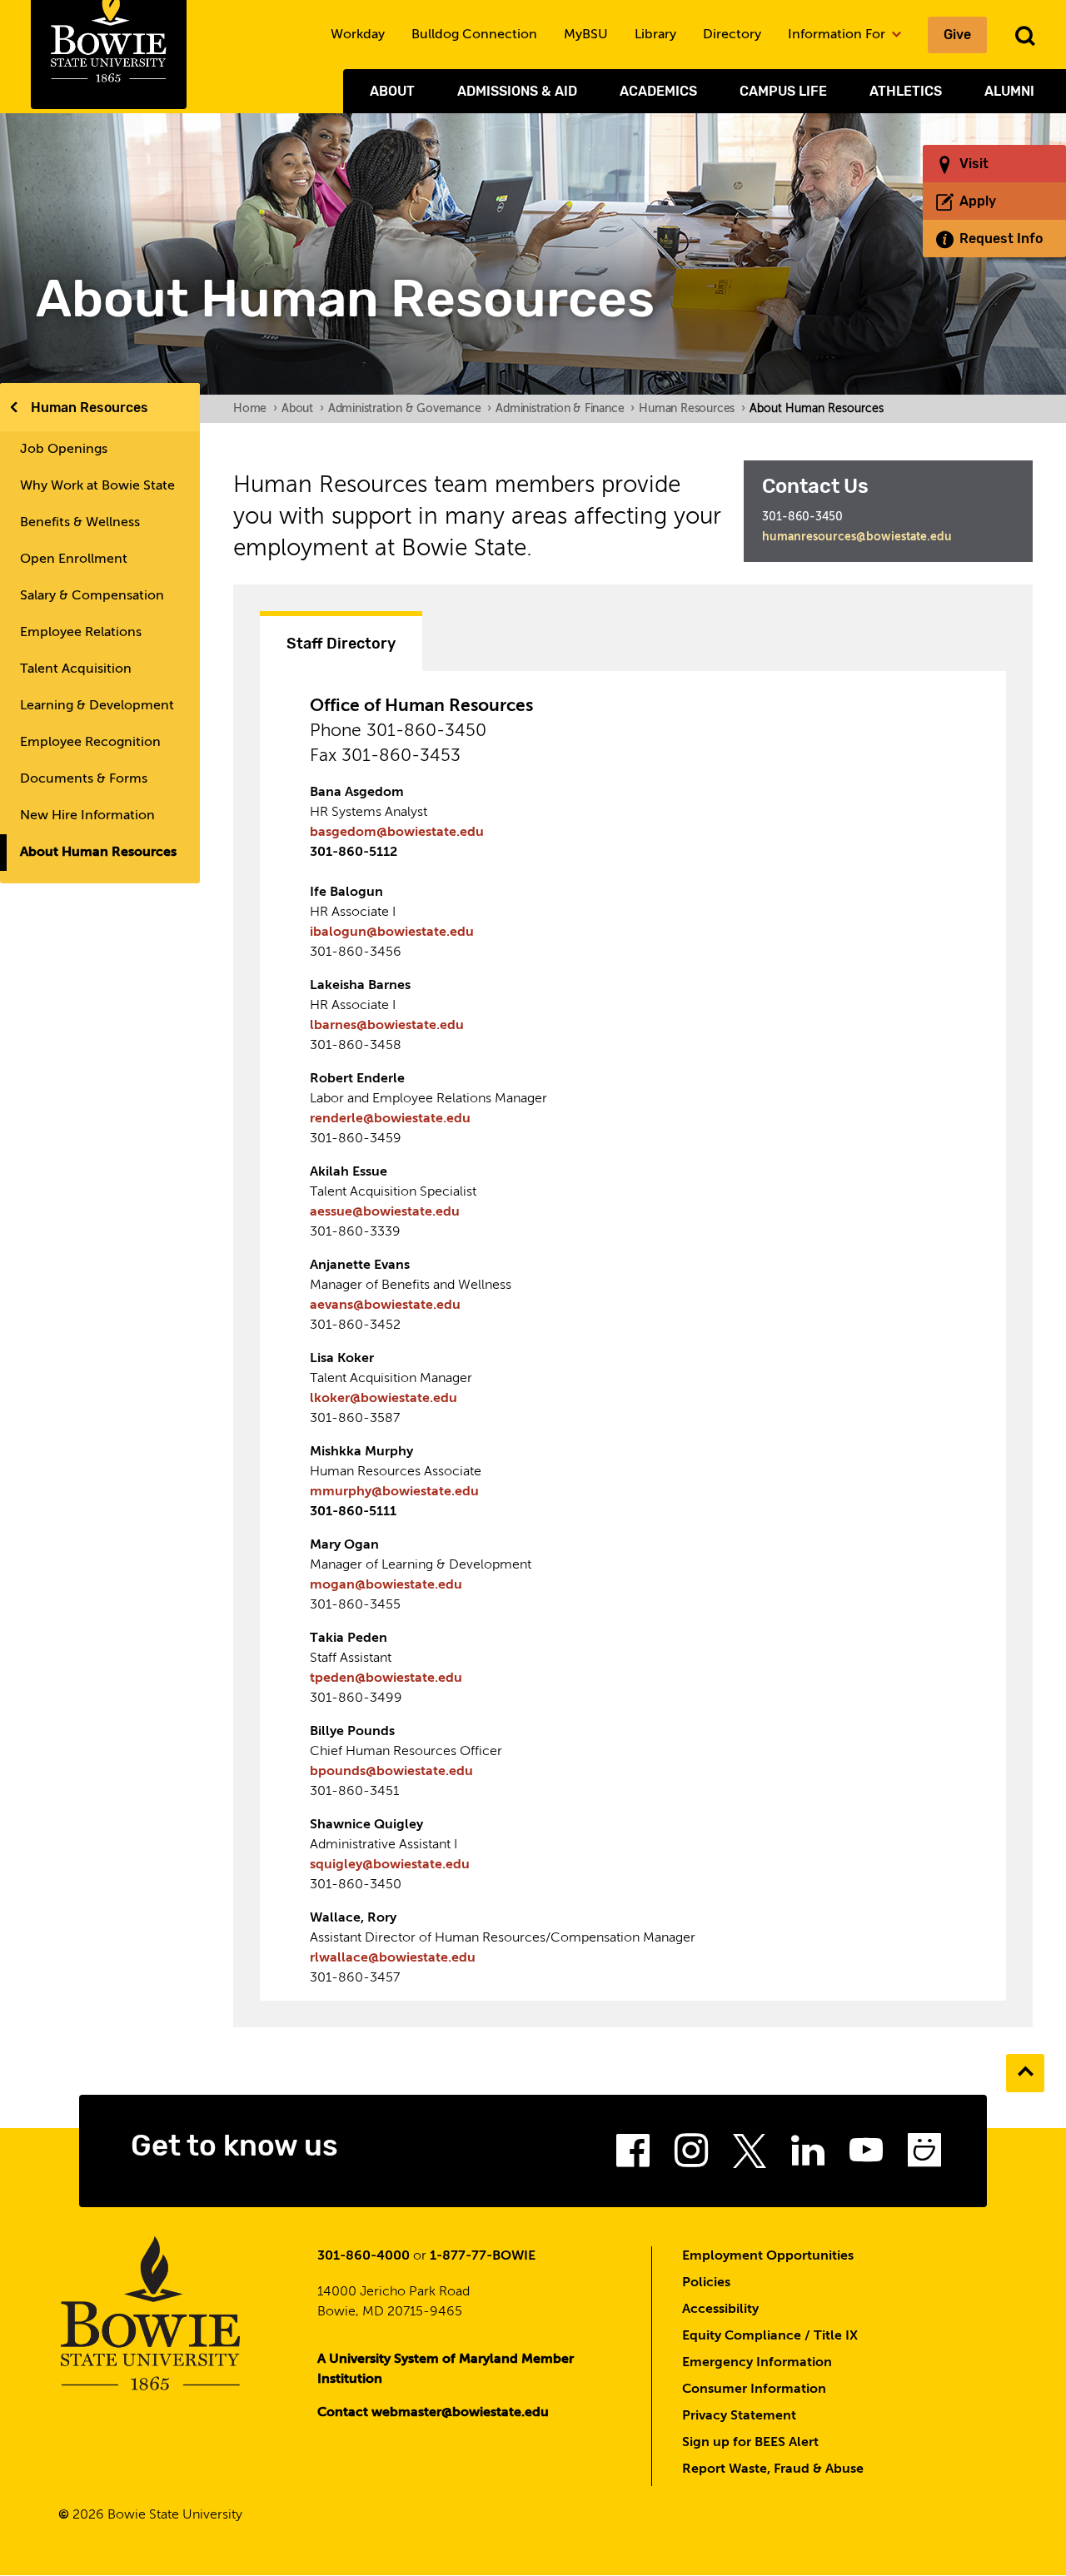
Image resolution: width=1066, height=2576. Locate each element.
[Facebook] (633, 2156)
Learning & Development (97, 706)
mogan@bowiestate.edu (386, 1585)
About (392, 91)
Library (655, 35)
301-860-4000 (364, 2256)
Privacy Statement (739, 2416)
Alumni (1009, 91)
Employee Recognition (90, 743)
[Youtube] (866, 2156)
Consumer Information (754, 2390)
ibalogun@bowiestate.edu (392, 932)
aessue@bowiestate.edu (385, 1212)
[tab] (341, 641)
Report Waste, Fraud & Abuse (773, 2469)
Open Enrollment (74, 559)
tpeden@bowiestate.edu (386, 1678)
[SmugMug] (924, 2156)
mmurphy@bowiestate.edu (394, 1492)
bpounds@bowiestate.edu (391, 1772)
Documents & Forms (84, 779)
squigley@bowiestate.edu (390, 1865)
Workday (358, 35)
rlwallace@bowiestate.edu (393, 1958)
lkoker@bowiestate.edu (384, 1399)
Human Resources (90, 408)
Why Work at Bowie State (97, 486)
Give (957, 35)
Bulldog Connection (474, 35)
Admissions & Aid (517, 91)
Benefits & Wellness (80, 523)
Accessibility (720, 2310)
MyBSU (586, 35)
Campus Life (783, 91)
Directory (732, 35)
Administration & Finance (565, 409)
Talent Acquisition (76, 669)
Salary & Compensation (92, 596)
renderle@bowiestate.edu (390, 1119)
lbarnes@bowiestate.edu (387, 1026)
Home (255, 409)
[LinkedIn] (808, 2156)
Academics (658, 91)
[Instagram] (691, 2156)
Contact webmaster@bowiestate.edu (433, 2413)
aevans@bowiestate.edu (385, 1305)
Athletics (906, 91)
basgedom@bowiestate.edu (397, 833)
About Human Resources (98, 853)
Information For (838, 35)
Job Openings (64, 450)
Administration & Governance (410, 409)
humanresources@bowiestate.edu (857, 537)
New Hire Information (87, 816)
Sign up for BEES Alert (750, 2443)
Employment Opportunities (768, 2256)
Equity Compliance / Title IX (770, 2336)
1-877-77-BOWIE (483, 2256)
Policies (706, 2283)
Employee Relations (81, 633)
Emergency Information (757, 2363)
